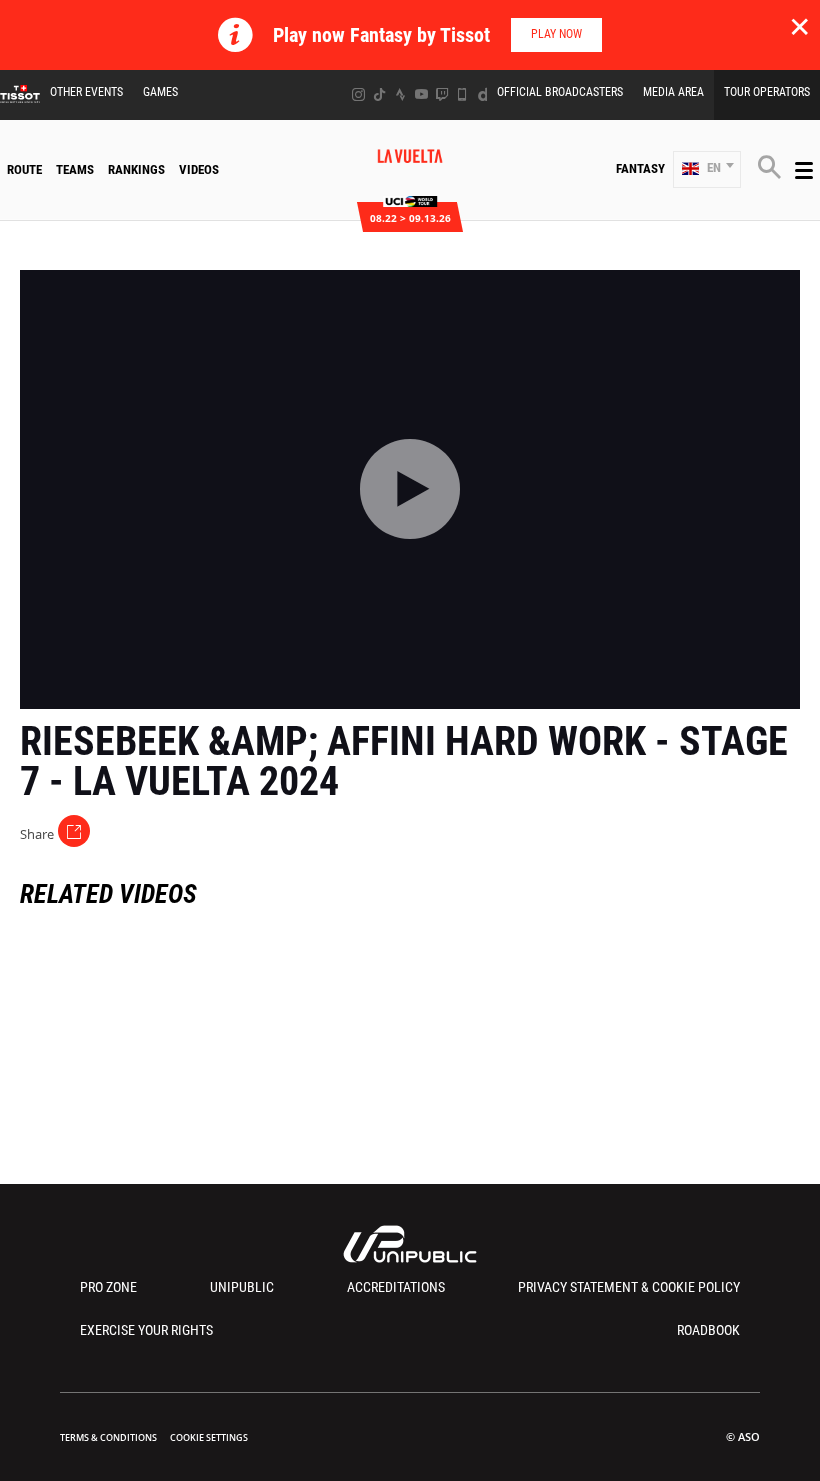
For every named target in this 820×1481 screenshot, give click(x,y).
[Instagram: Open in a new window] (358, 94)
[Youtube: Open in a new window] (421, 94)
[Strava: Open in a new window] (400, 94)
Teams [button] (75, 169)
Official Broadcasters (560, 92)
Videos (199, 169)
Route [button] (24, 169)
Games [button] (160, 92)
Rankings (136, 169)
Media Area (673, 92)
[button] (707, 169)
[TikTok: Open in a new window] (379, 94)
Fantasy (640, 168)
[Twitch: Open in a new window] (442, 94)
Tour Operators (767, 92)
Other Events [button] (86, 92)
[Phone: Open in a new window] (462, 94)
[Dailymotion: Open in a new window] (483, 94)
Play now (556, 34)
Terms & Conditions (108, 1437)
